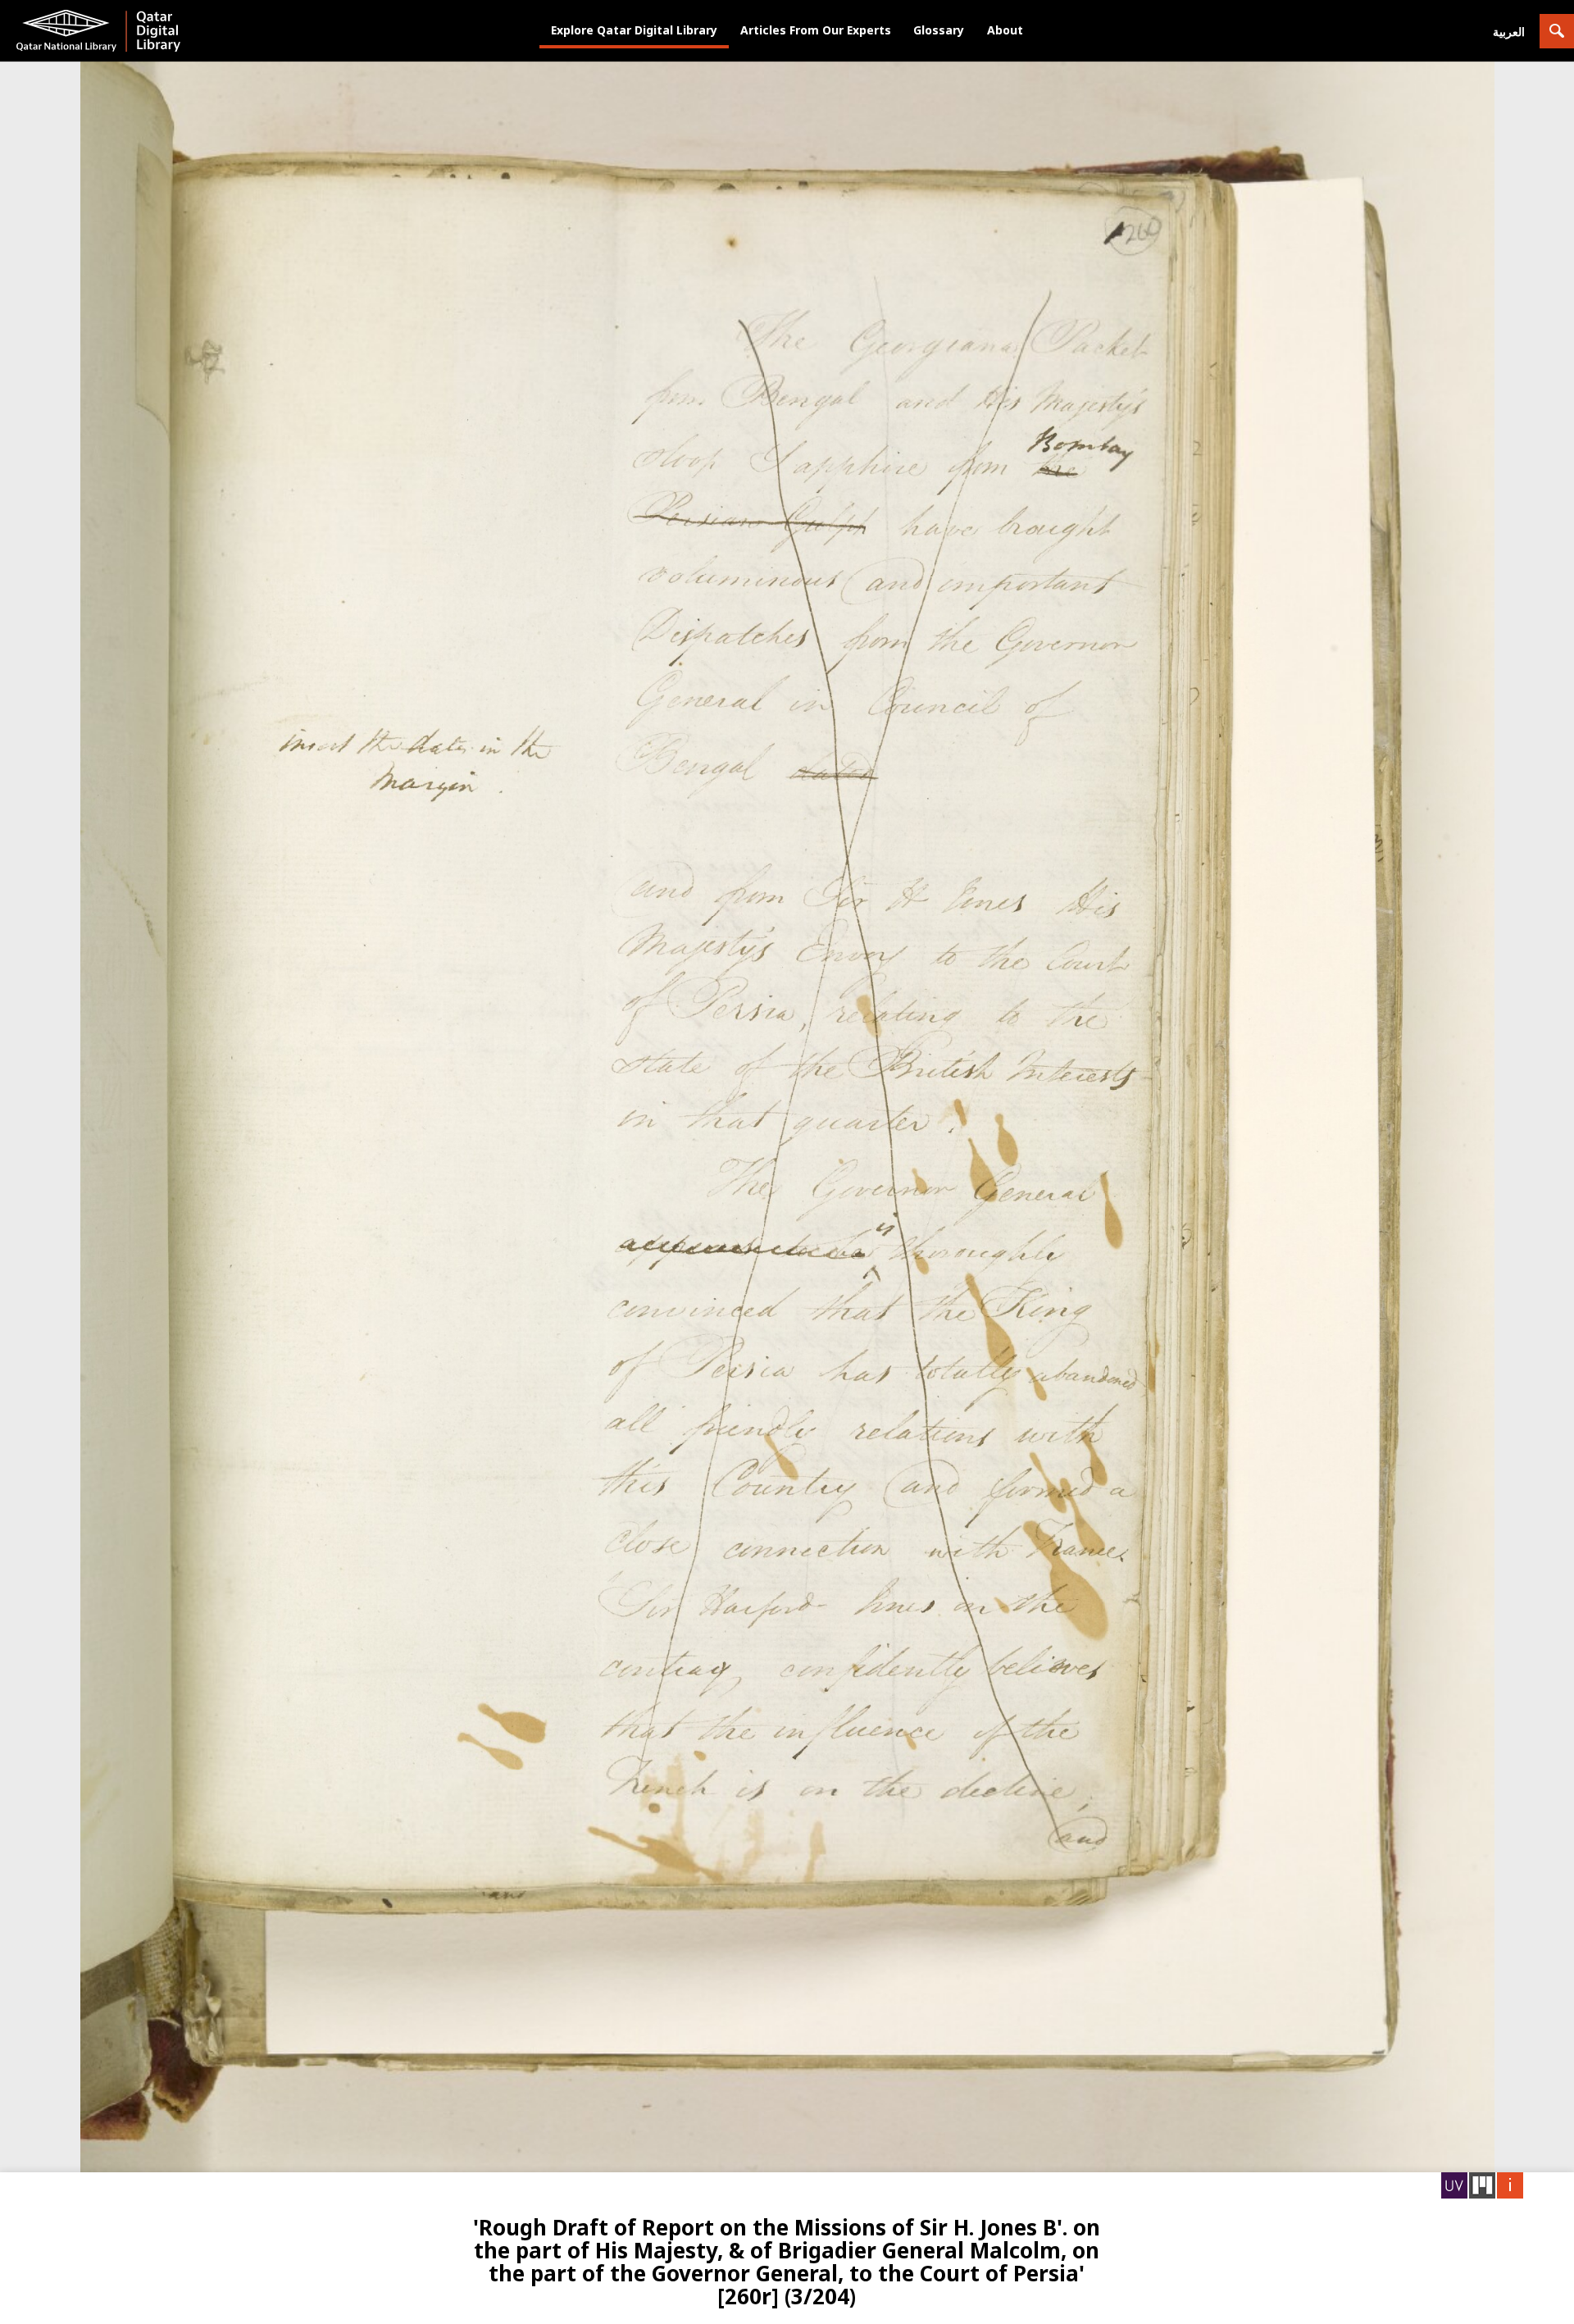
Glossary (939, 30)
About (1005, 30)
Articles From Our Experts (816, 30)
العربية (1509, 32)
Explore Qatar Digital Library (634, 30)
